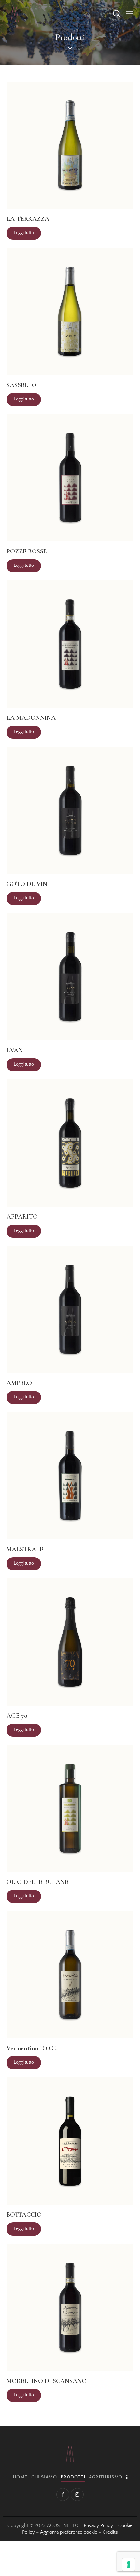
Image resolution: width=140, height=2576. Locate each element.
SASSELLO (21, 385)
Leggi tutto (24, 233)
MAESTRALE (25, 1549)
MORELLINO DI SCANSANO (47, 2381)
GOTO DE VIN (27, 884)
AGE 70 (17, 1716)
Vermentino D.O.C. (32, 2048)
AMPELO (19, 1383)
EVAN (15, 1050)
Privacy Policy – (101, 2526)
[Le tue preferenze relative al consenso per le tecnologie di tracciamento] (129, 2565)
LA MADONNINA (31, 718)
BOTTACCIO (24, 2215)
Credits (110, 2532)
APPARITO (22, 1217)
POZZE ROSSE (27, 551)
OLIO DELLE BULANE (37, 1882)
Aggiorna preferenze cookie (69, 2532)
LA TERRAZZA (28, 219)
